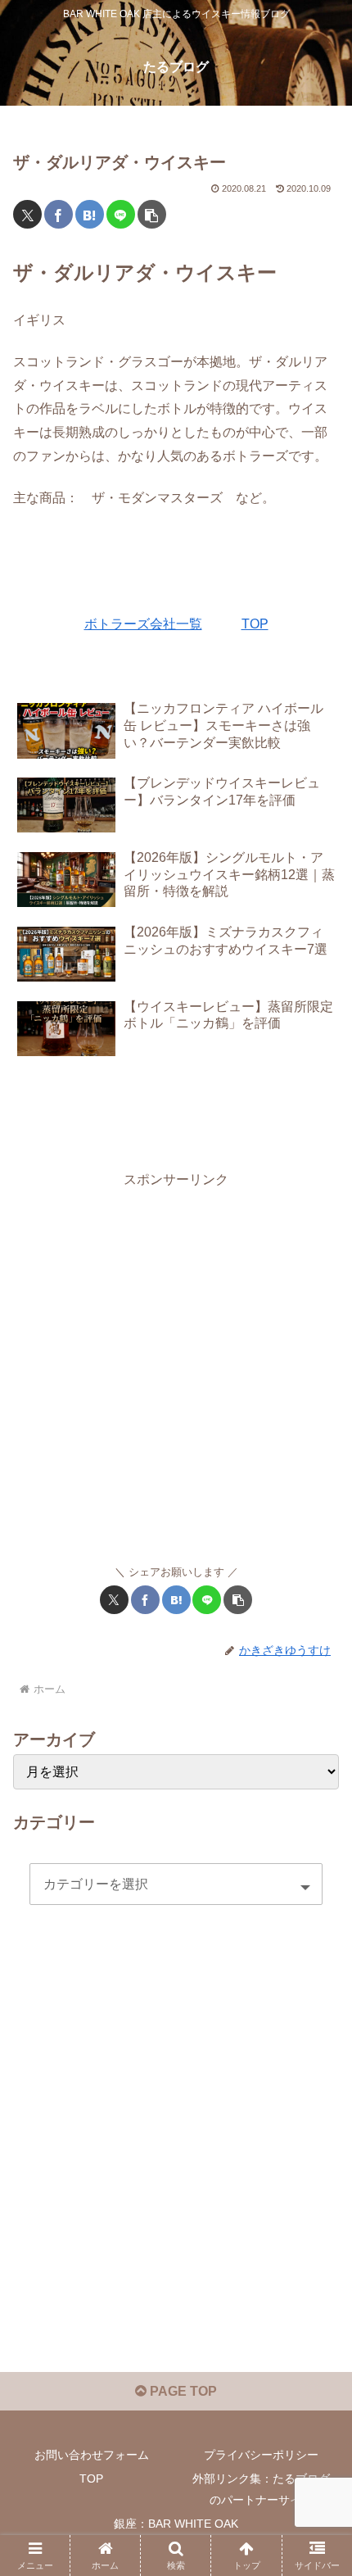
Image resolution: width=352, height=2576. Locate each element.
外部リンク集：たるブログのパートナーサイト (261, 2489)
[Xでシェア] (27, 214)
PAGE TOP (182, 2391)
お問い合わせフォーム (92, 2455)
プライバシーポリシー (261, 2455)
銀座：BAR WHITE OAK (176, 2524)
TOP (255, 624)
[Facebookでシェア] (59, 214)
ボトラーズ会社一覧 (143, 624)
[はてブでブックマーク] (90, 214)
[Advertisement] (176, 1368)
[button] (152, 214)
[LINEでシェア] (121, 214)
